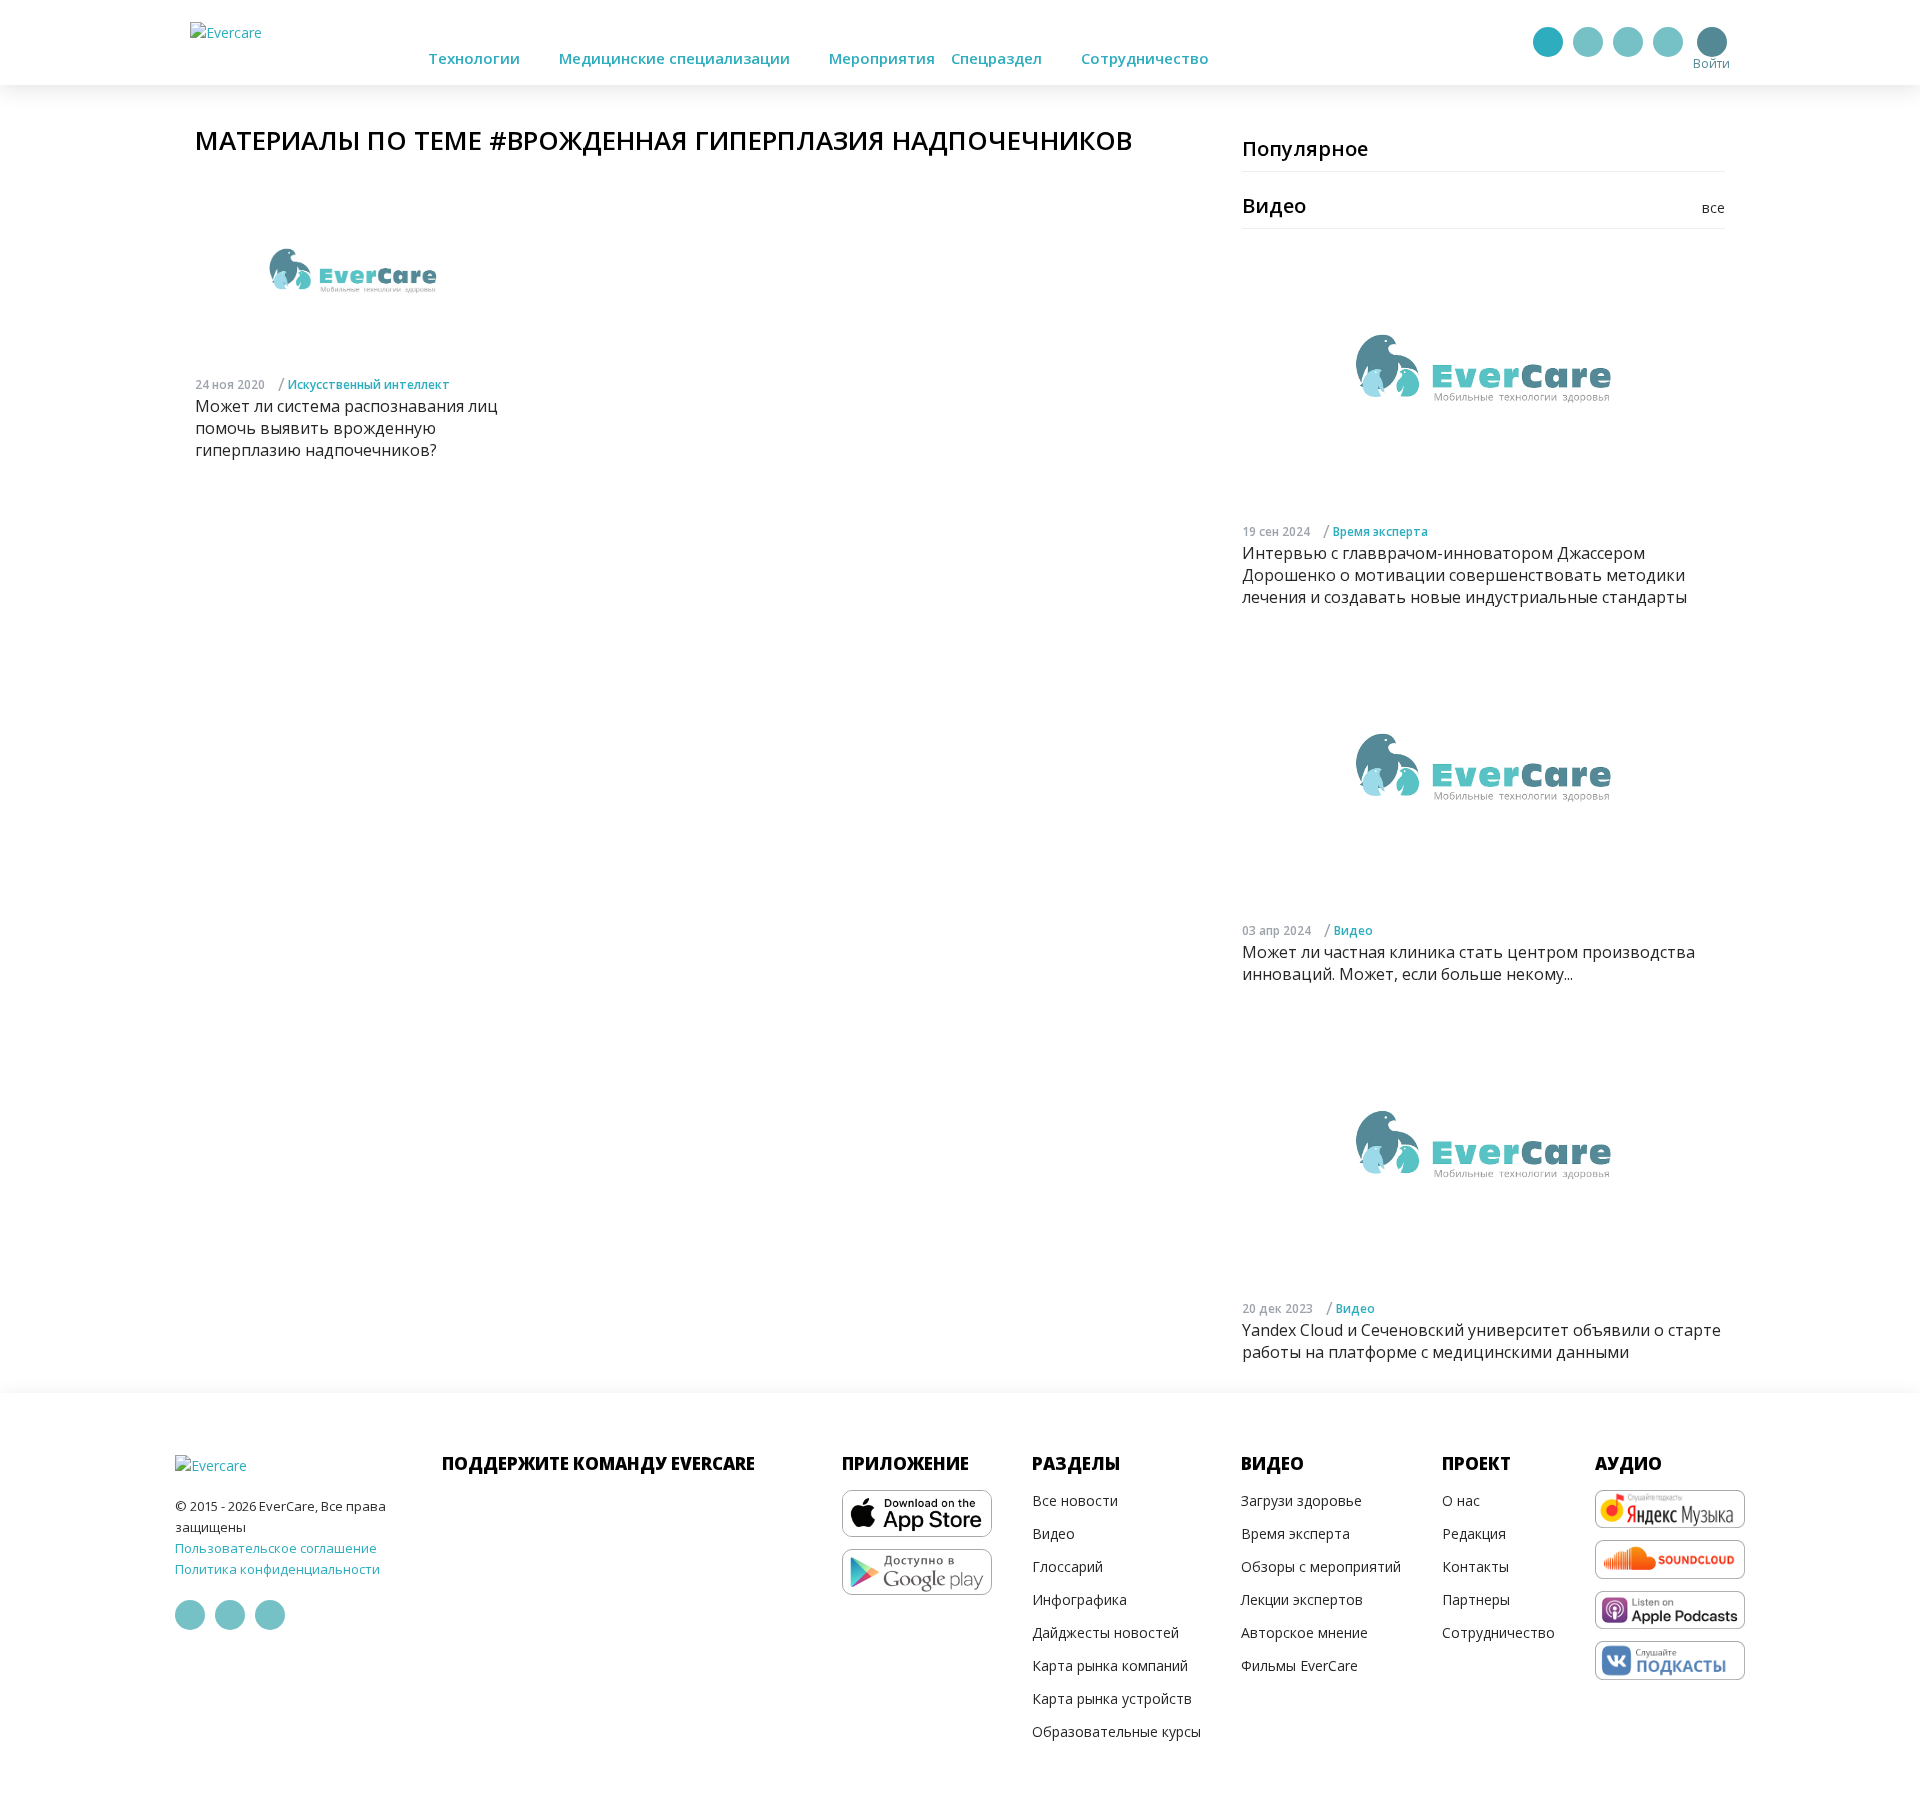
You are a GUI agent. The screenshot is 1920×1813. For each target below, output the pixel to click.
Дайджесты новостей (1105, 1632)
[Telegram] (1588, 42)
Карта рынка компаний (1110, 1665)
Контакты (1475, 1566)
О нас (1461, 1500)
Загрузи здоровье (1301, 1500)
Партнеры (1476, 1599)
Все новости (1075, 1500)
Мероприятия (882, 58)
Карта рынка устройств (1112, 1698)
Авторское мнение (1304, 1632)
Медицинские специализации (676, 58)
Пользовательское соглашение (276, 1548)
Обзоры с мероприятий (1321, 1566)
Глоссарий (1067, 1566)
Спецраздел (998, 58)
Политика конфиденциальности (277, 1569)
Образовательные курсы (1116, 1731)
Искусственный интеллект (369, 384)
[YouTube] (1668, 42)
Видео (1353, 930)
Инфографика (1079, 1599)
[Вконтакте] (1628, 42)
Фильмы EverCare (1299, 1665)
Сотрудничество (1145, 58)
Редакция (1474, 1533)
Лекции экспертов (1302, 1599)
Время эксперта (1380, 531)
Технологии (476, 58)
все (1713, 207)
